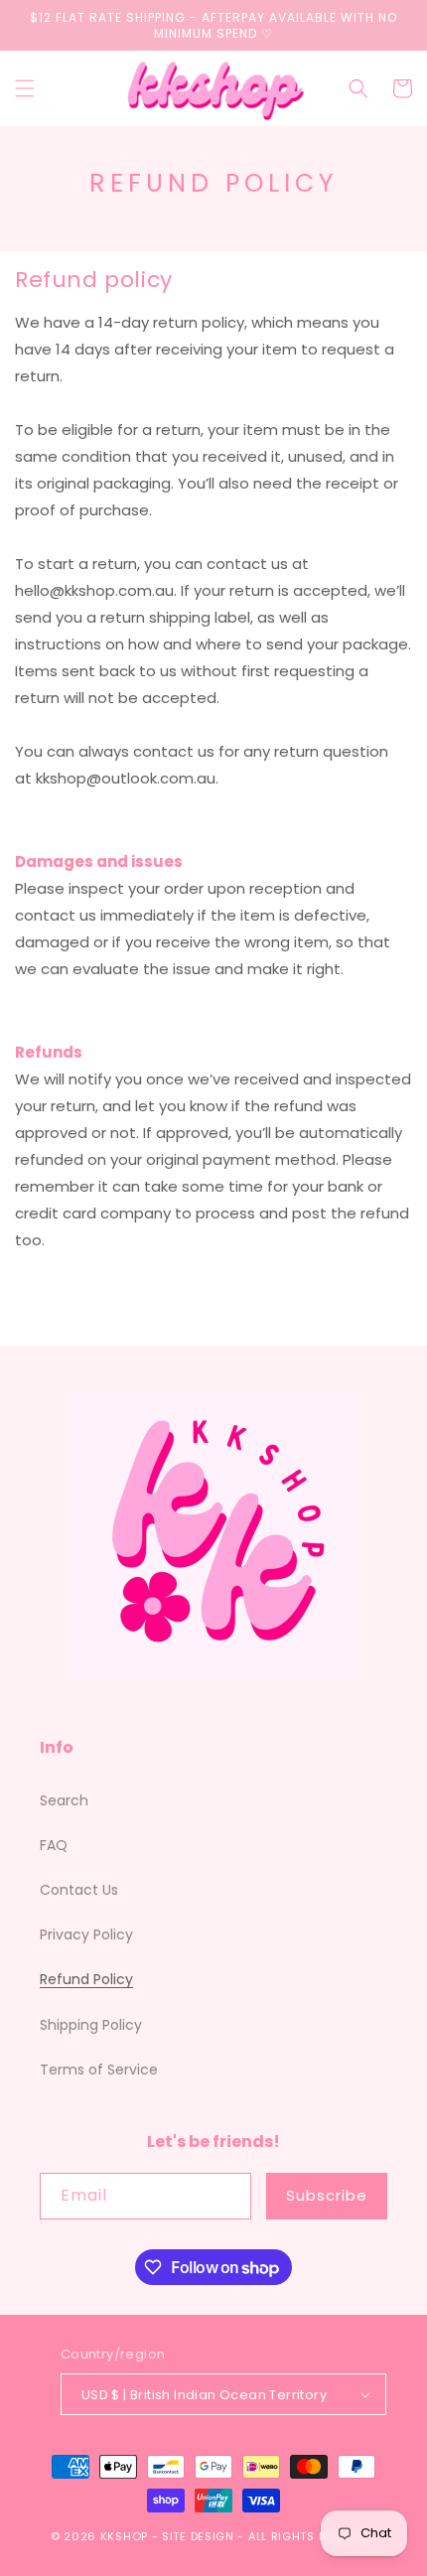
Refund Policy (86, 1979)
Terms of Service (99, 2070)
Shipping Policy (91, 2025)
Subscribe (327, 2195)
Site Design (198, 2536)
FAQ (54, 1845)
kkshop (124, 2536)
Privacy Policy (86, 1934)
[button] (25, 88)
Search (64, 1800)
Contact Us (79, 1890)
